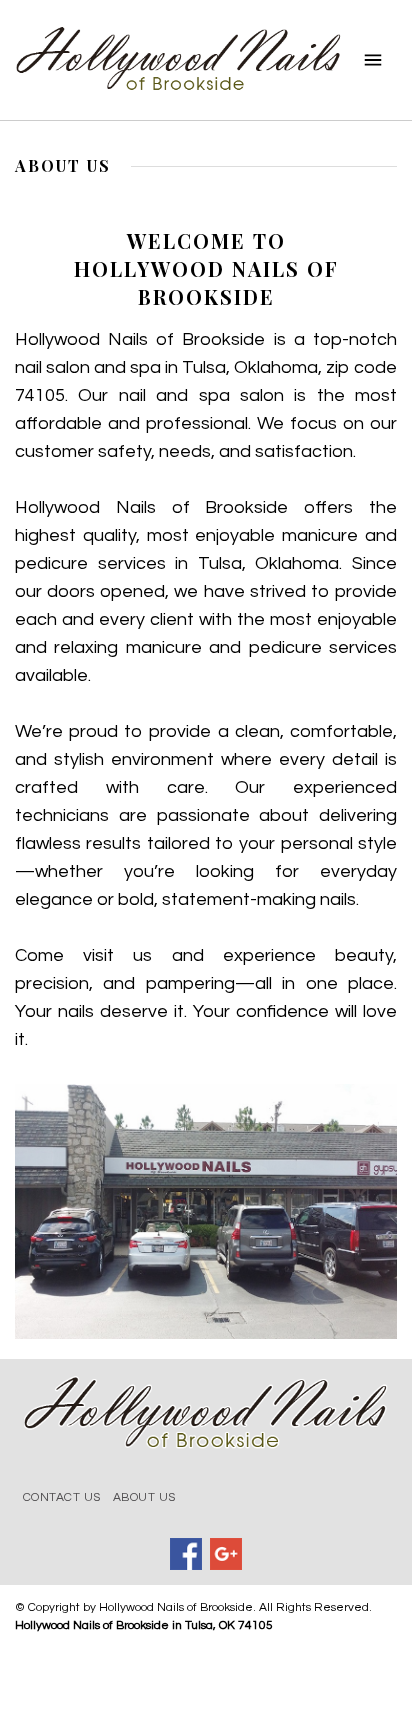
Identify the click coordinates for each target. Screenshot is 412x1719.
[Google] (226, 1554)
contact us (62, 1497)
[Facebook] (186, 1554)
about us (144, 1497)
